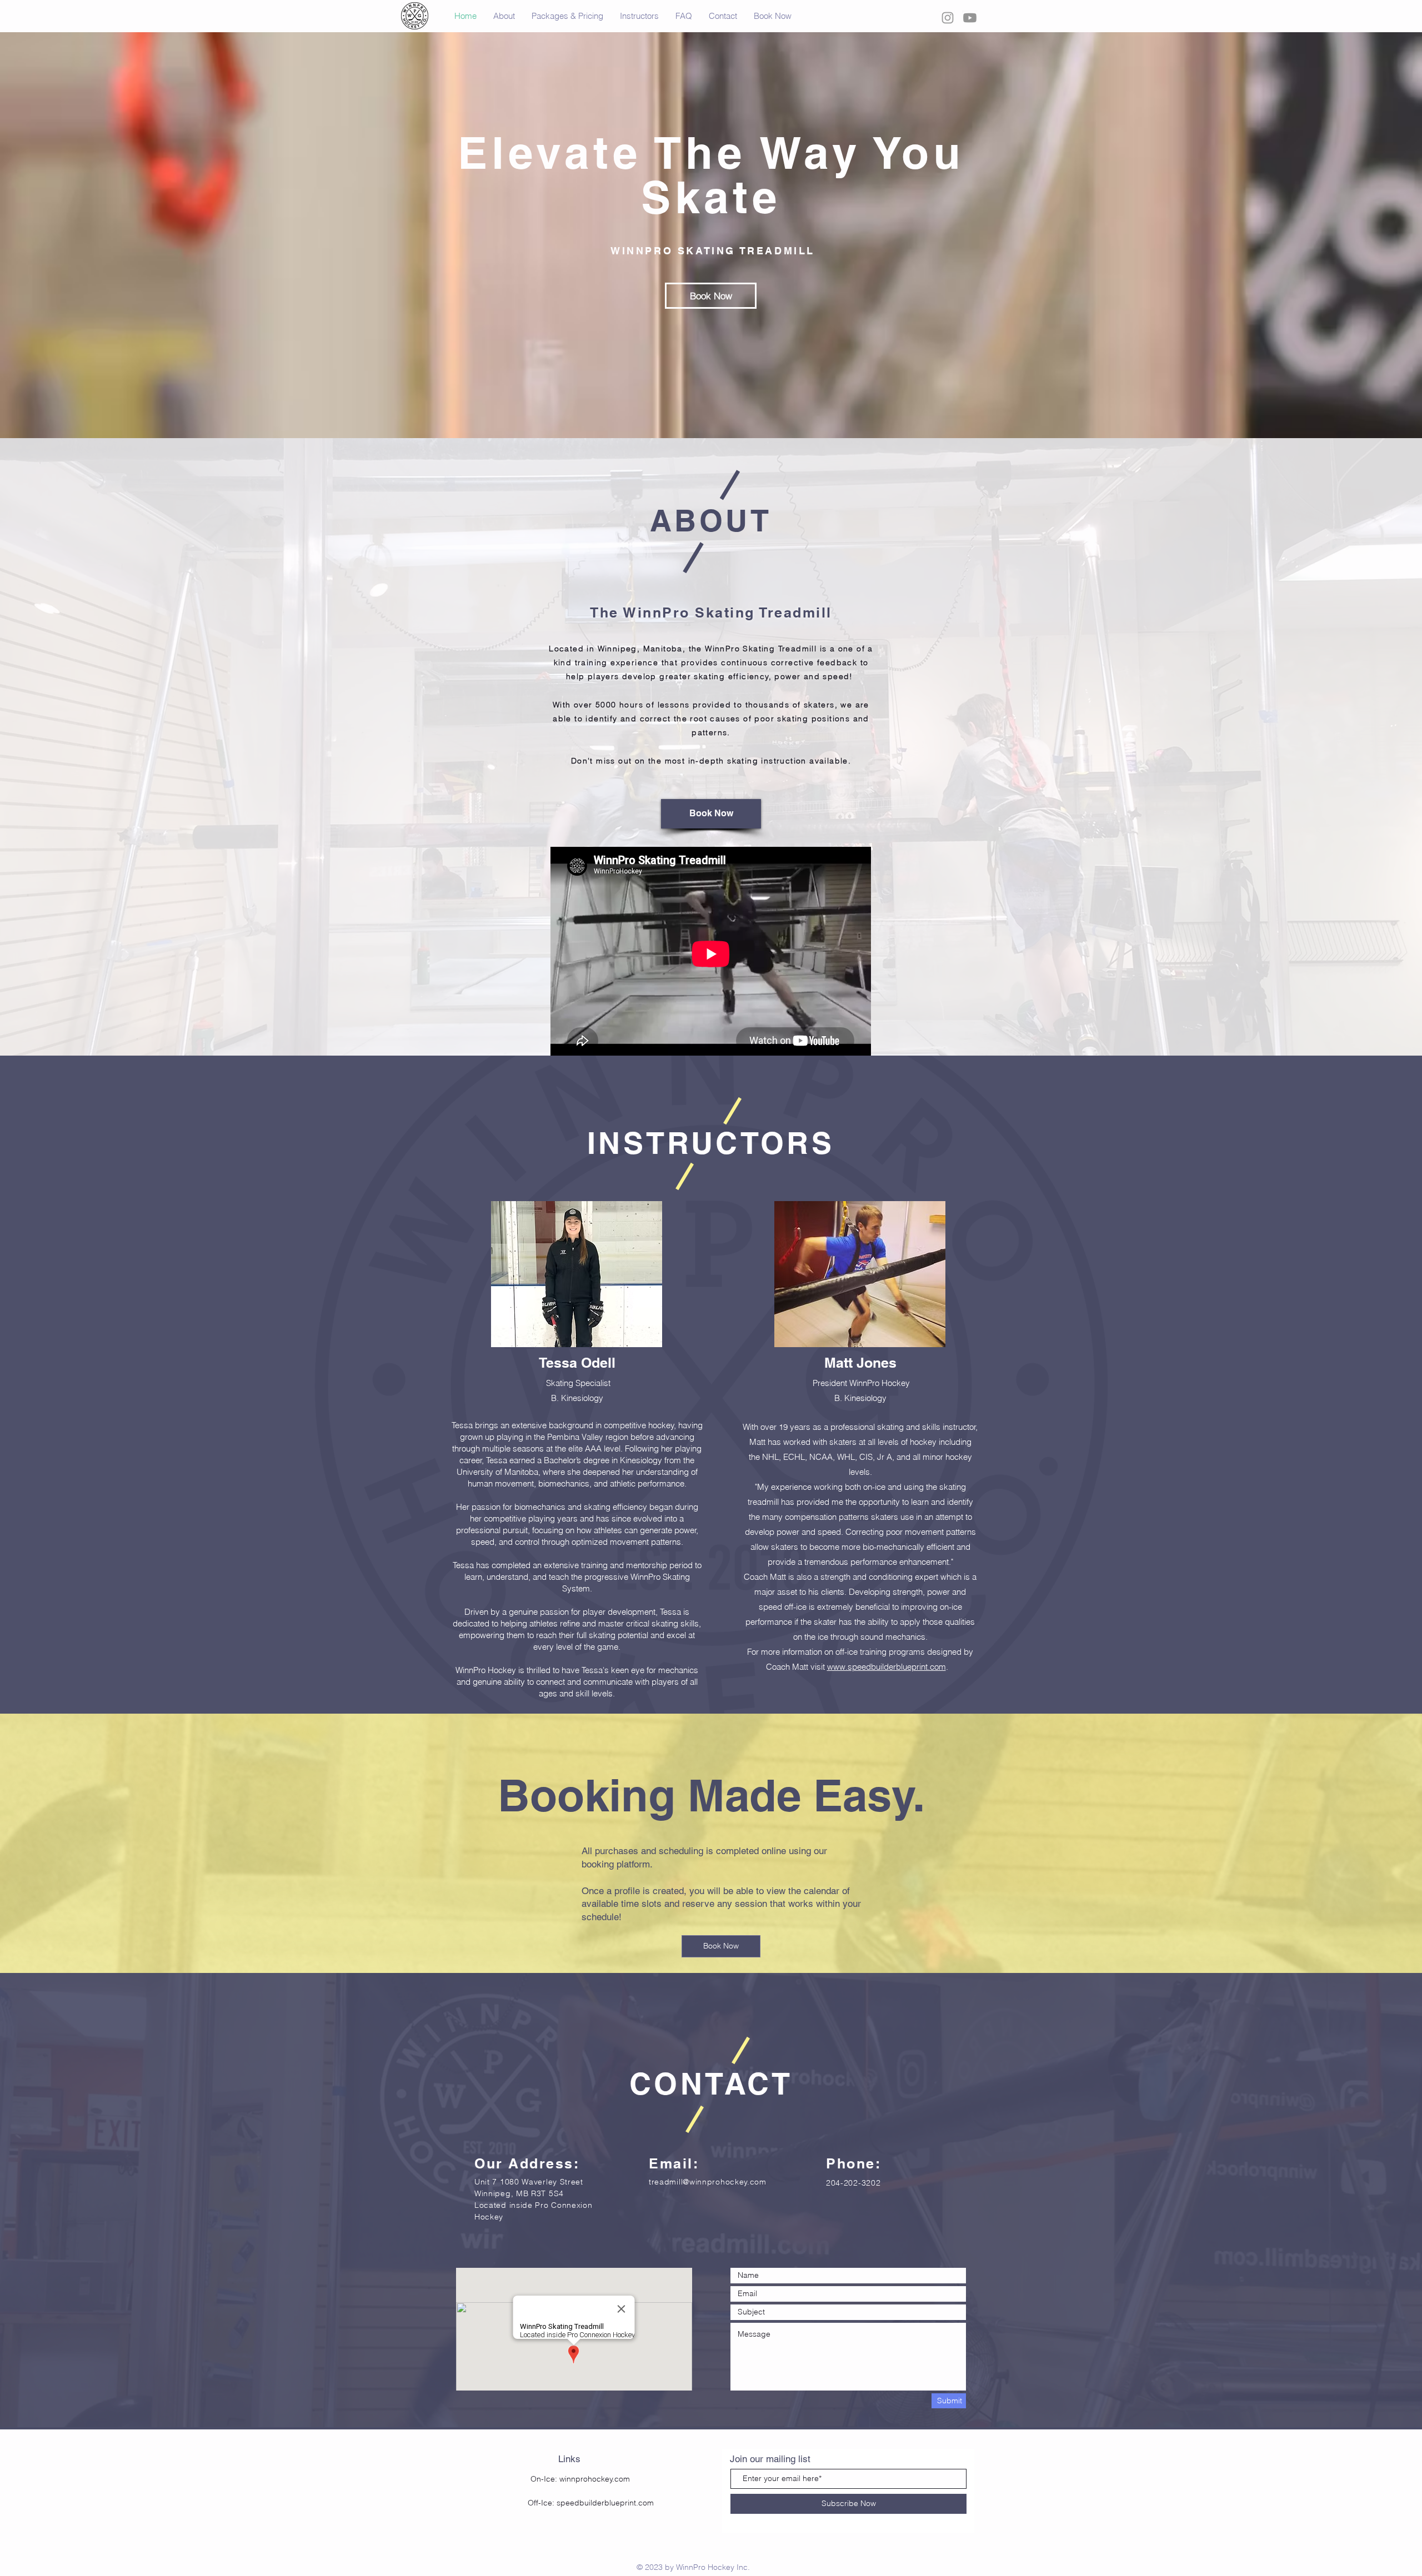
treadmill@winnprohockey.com (708, 2182)
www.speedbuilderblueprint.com (887, 1667)
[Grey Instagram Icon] (948, 18)
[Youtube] (970, 18)
